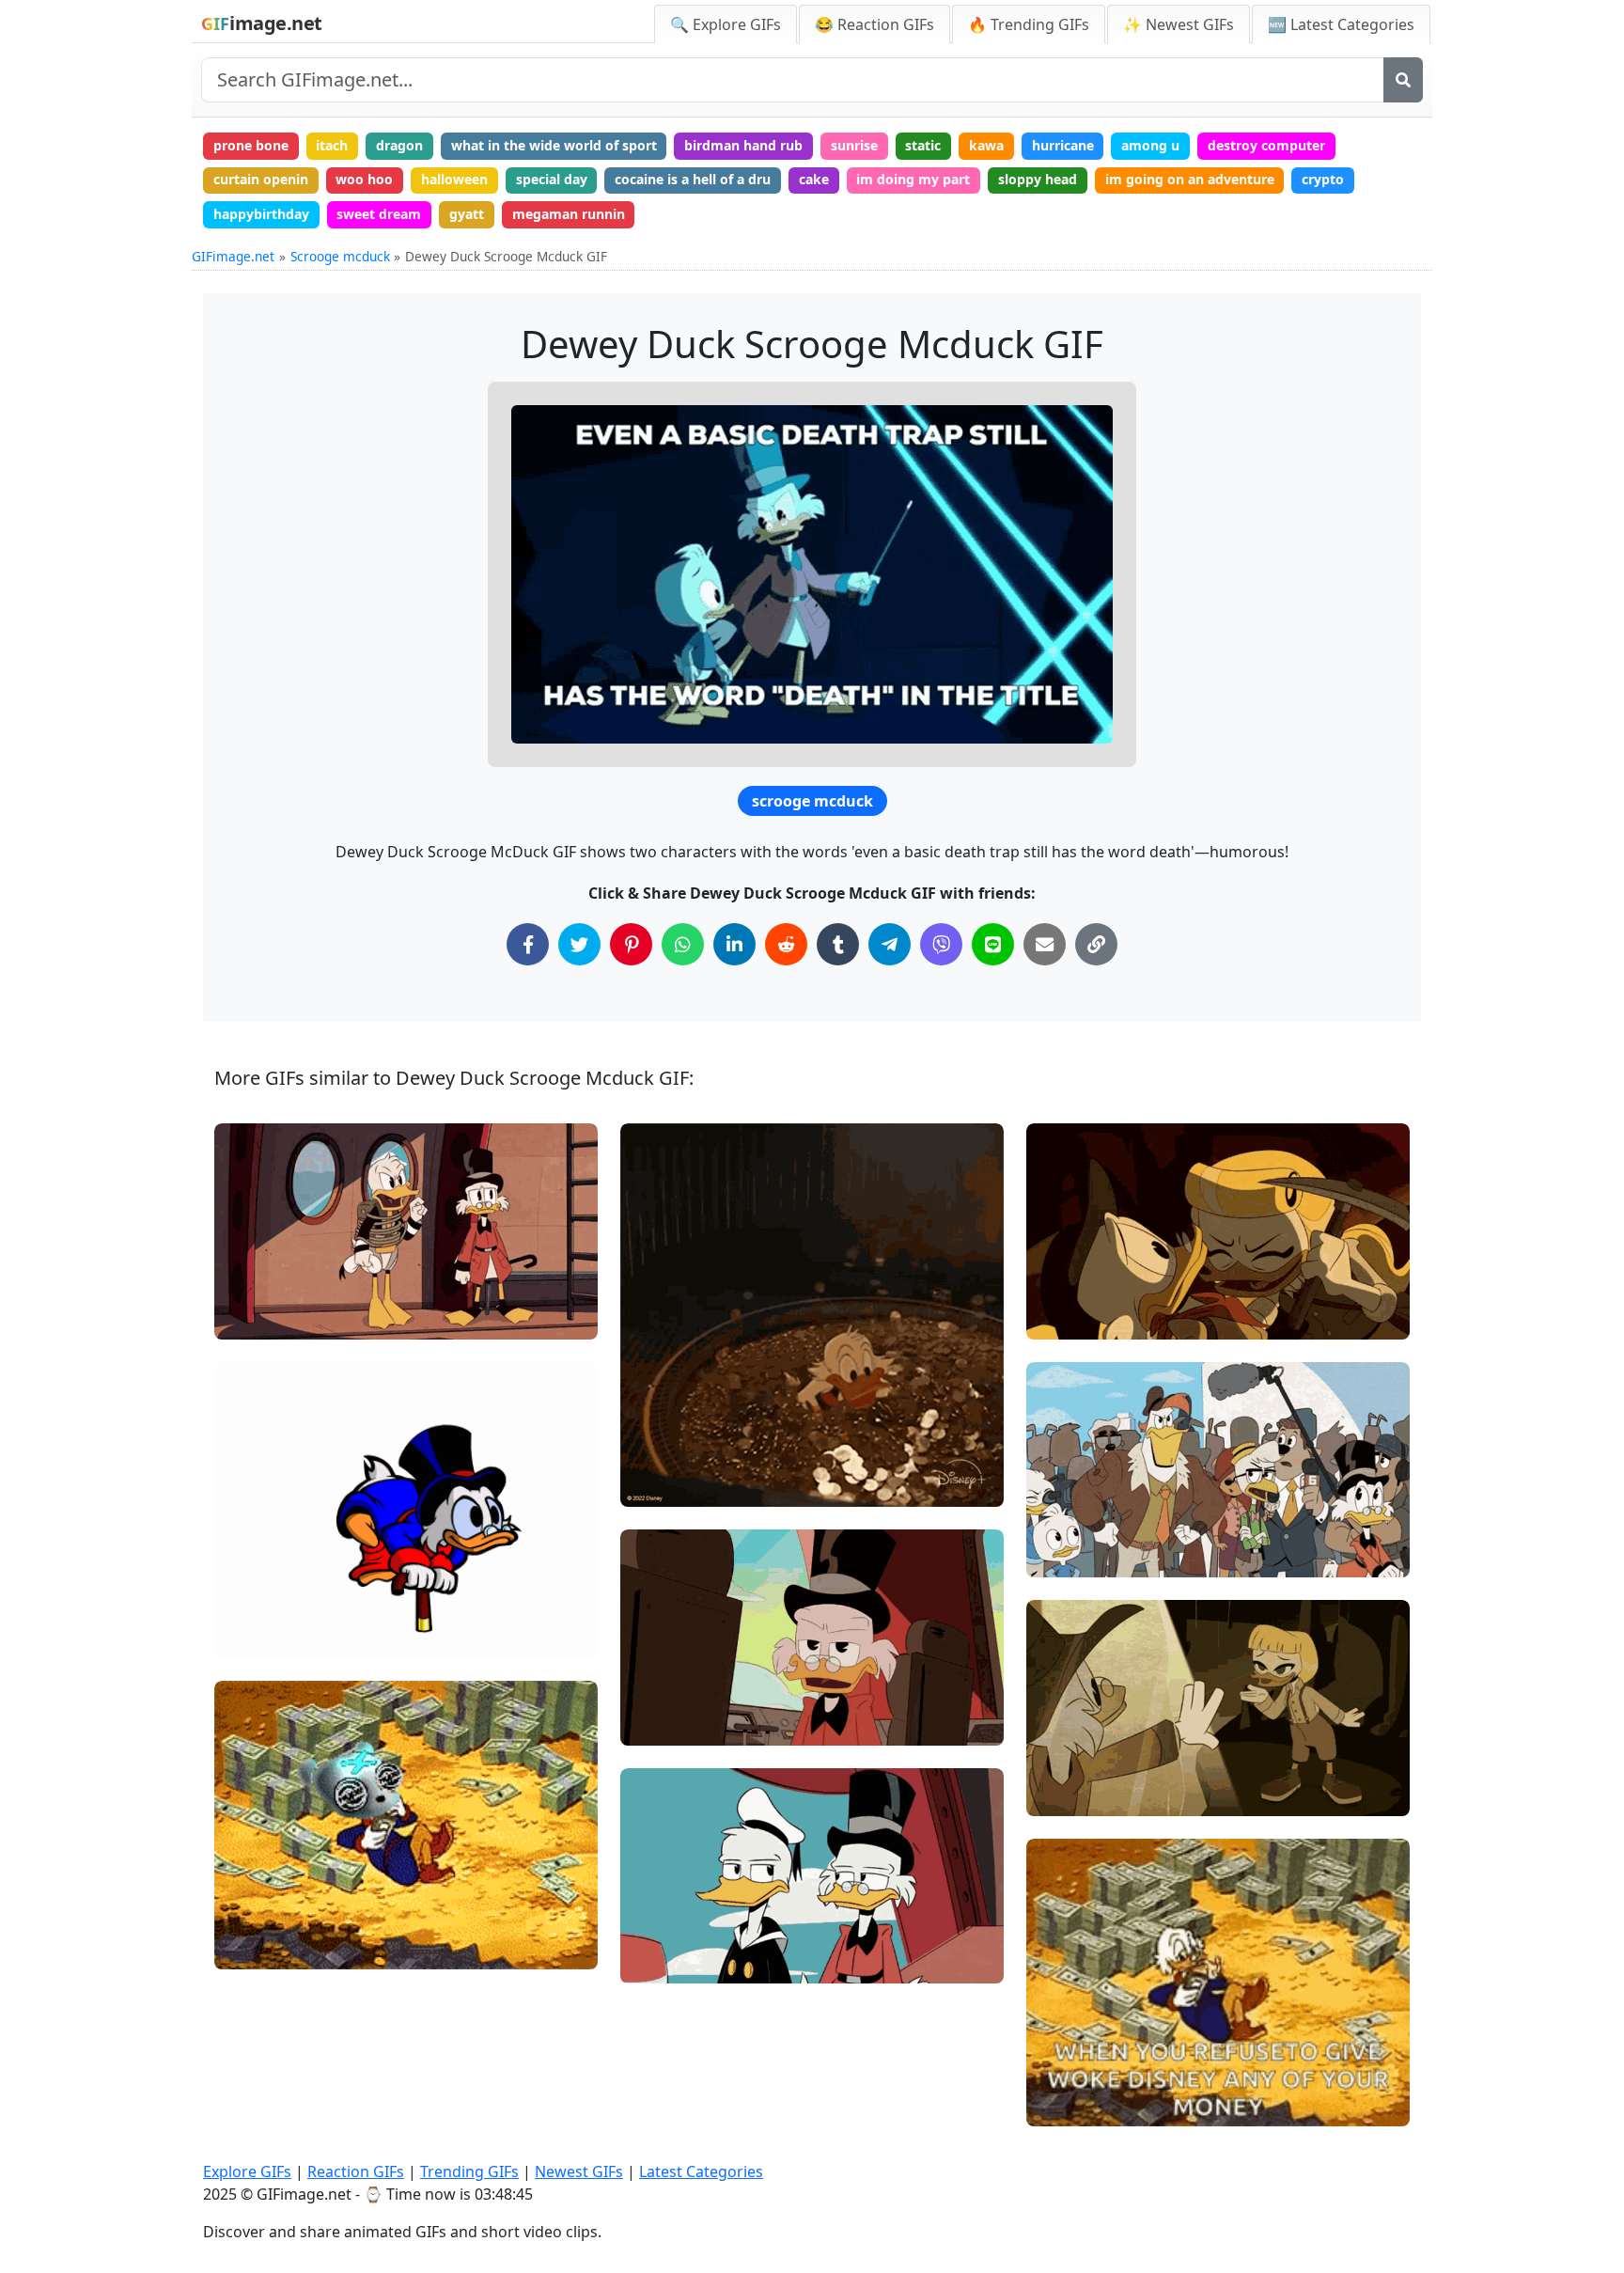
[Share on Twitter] (579, 944)
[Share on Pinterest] (631, 944)
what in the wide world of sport (554, 145)
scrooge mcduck (812, 801)
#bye (1058, 1793)
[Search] (1403, 80)
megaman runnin (569, 214)
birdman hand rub (743, 145)
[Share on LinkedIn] (734, 944)
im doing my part (913, 179)
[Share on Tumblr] (838, 944)
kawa (986, 145)
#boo (1059, 1555)
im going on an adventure (1190, 179)
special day (552, 179)
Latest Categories (701, 2171)
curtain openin (261, 179)
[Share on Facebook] (528, 944)
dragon (399, 145)
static (923, 145)
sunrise (854, 145)
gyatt (467, 214)
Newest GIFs (579, 2171)
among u (1150, 145)
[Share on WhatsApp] (683, 944)
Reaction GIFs (356, 2171)
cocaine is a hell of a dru (693, 179)
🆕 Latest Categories (1341, 24)
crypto (1323, 179)
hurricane (1063, 145)
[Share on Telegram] (890, 944)
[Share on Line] (993, 944)
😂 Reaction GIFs (874, 24)
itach (332, 145)
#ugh (653, 1929)
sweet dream (379, 214)
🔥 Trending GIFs (1029, 24)
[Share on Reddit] (786, 944)
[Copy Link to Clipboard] (1096, 944)
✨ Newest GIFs (1179, 24)
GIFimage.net (233, 256)
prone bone (251, 145)
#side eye (667, 1961)
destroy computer (1266, 145)
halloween (454, 179)
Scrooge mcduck (340, 256)
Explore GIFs (247, 2171)
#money (1068, 2103)
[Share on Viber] (941, 944)
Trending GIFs (469, 2171)
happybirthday (261, 214)
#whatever (670, 1898)
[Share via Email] (1045, 944)
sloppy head (1038, 179)
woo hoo (364, 179)
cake (814, 179)
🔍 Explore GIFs (726, 24)
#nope (250, 1317)
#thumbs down (1089, 1523)
